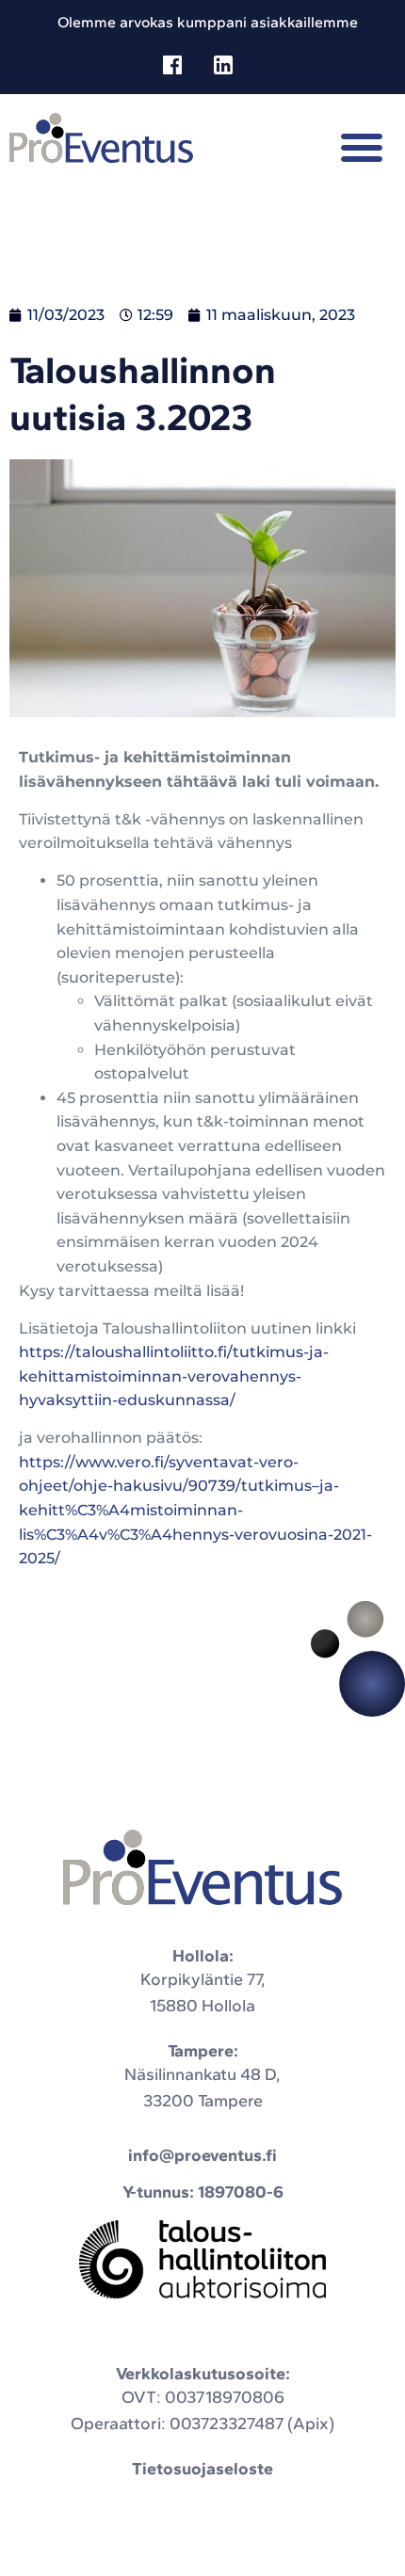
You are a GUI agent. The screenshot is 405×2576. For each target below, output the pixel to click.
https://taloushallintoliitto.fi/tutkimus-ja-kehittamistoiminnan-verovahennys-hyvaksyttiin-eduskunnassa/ (174, 1376)
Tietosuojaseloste (202, 2469)
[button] (362, 147)
